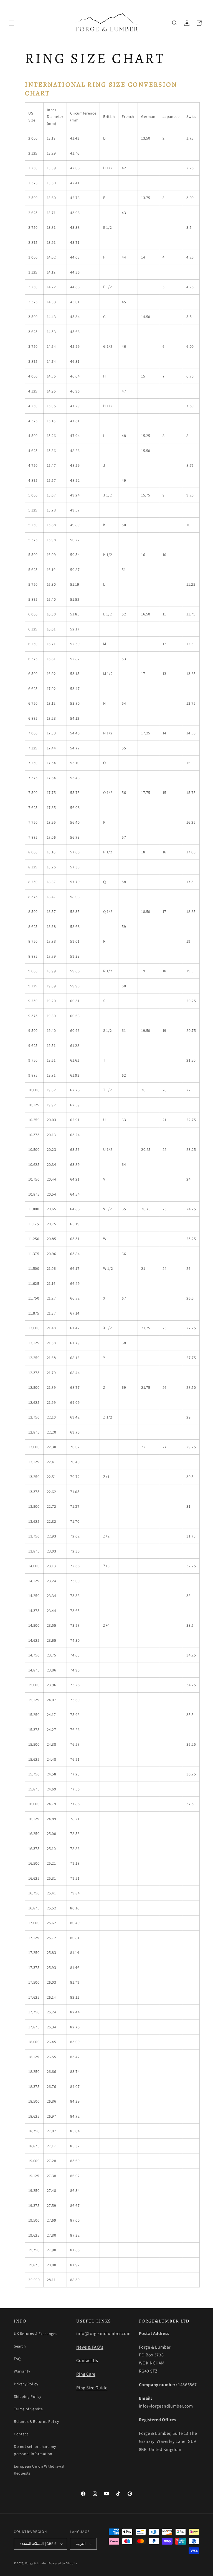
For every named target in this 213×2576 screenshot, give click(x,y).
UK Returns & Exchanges (35, 2334)
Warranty (22, 2371)
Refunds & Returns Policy (36, 2421)
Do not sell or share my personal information (35, 2450)
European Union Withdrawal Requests (39, 2470)
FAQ (17, 2359)
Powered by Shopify (63, 2563)
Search (20, 2346)
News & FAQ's (90, 2347)
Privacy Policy (26, 2384)
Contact (21, 2434)
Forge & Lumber (37, 2563)
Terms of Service (28, 2409)
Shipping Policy (28, 2396)
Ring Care (86, 2374)
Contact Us (87, 2360)
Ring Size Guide (92, 2388)
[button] (12, 23)
